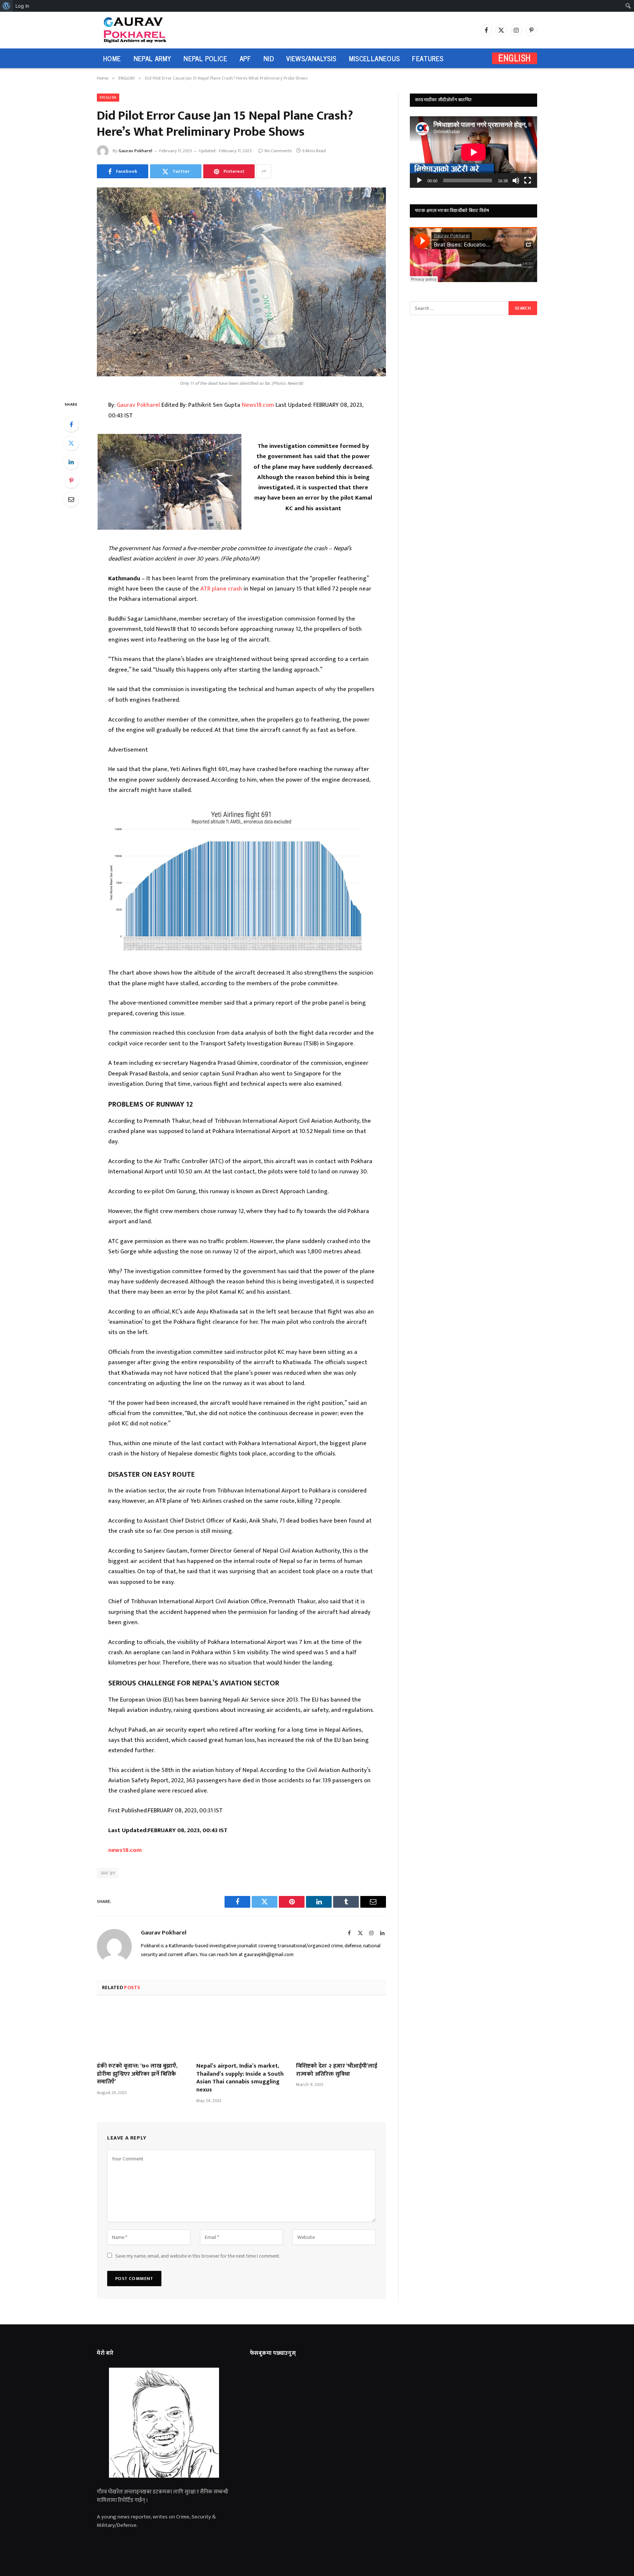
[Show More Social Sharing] (264, 171)
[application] (473, 152)
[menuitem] (6, 6)
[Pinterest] (71, 481)
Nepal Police (205, 58)
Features (428, 58)
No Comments (278, 151)
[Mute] (516, 180)
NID (269, 58)
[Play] (419, 180)
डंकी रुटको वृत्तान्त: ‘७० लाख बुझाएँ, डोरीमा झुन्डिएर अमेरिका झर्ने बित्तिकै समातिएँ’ (137, 2074)
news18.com (125, 1850)
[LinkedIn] (71, 462)
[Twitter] (71, 443)
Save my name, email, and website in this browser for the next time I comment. (198, 2256)
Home (112, 58)
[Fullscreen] (528, 180)
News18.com (258, 405)
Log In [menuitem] (22, 6)
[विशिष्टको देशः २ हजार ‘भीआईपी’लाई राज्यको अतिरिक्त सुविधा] (341, 2031)
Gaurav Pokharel (135, 151)
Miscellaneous (374, 58)
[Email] (71, 499)
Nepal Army (152, 58)
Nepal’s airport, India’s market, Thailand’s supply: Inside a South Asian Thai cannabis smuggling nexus (240, 2078)
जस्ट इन (108, 1873)
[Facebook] (71, 424)
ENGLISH (515, 58)
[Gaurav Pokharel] (149, 30)
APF (245, 58)
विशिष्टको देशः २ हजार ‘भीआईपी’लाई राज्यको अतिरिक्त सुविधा (337, 2070)
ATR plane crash (221, 589)
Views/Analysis (311, 58)
